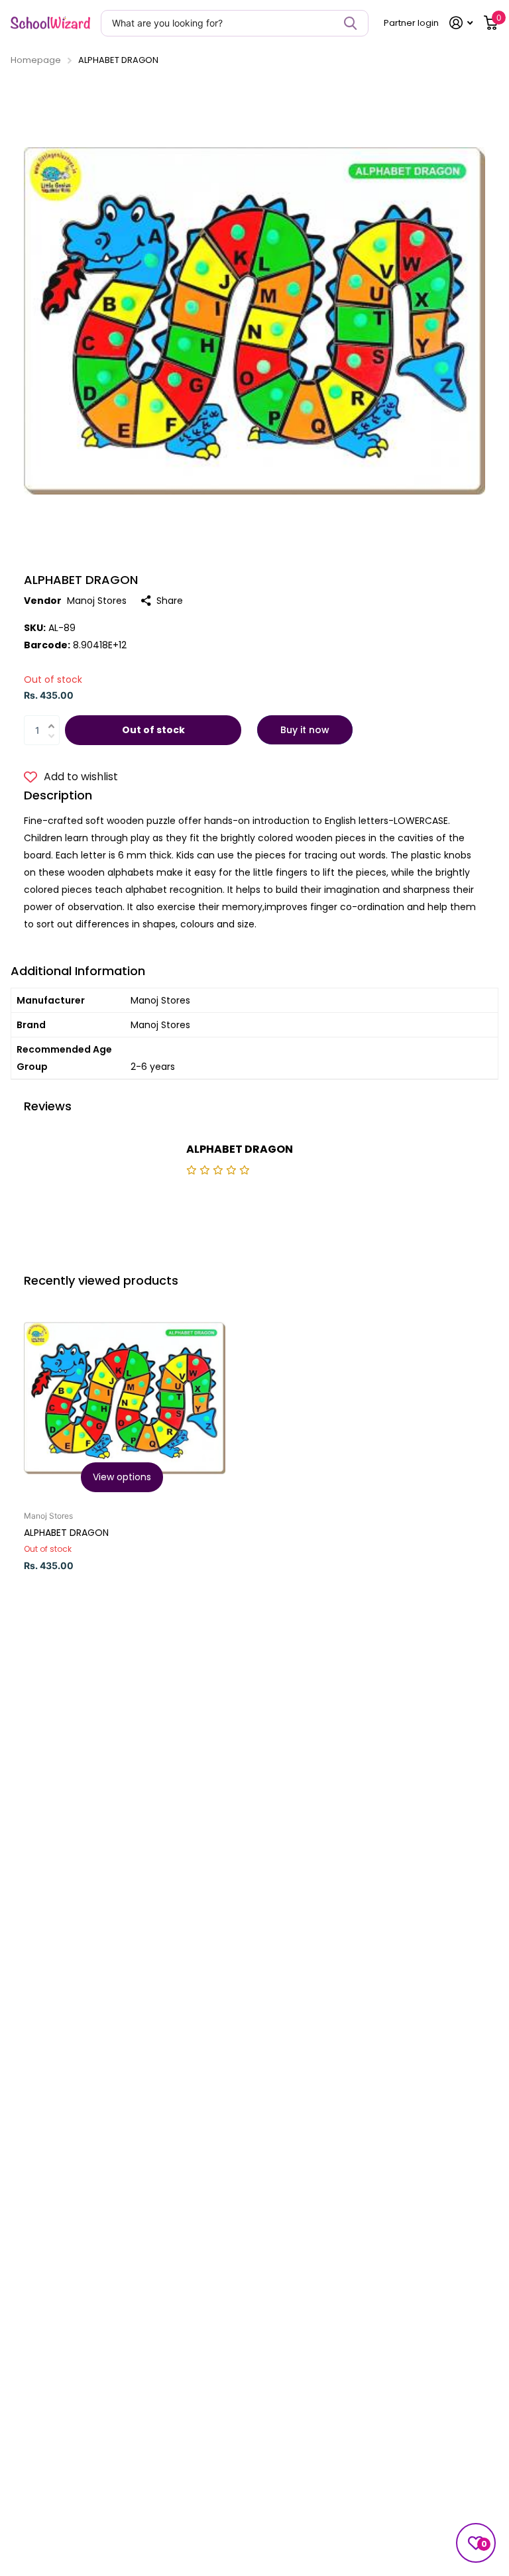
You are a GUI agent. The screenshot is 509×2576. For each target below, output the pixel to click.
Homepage (36, 60)
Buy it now (305, 730)
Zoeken (350, 23)
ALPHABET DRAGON (66, 1533)
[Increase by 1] (55, 718)
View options (122, 1477)
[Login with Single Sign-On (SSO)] (461, 23)
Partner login (411, 23)
